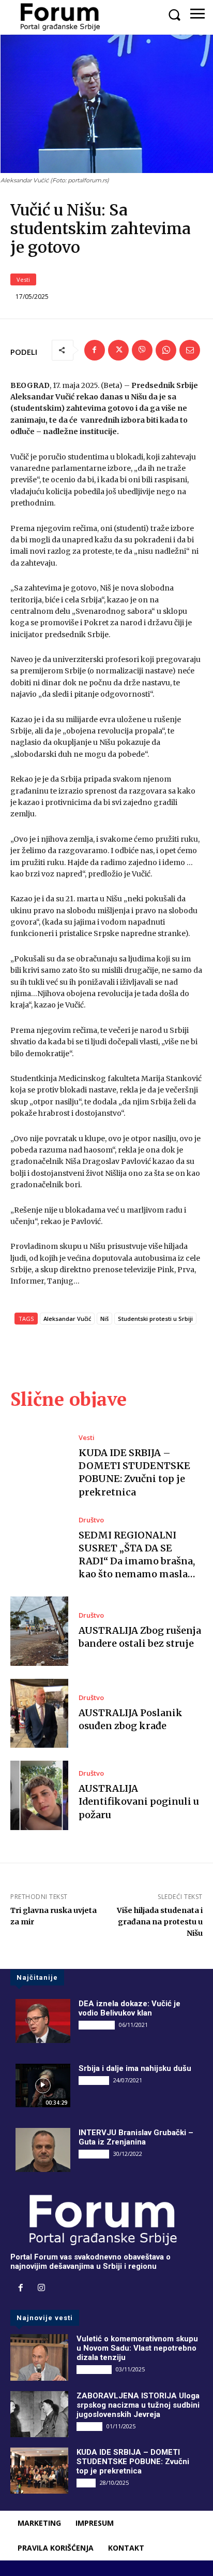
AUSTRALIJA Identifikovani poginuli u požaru (139, 1801)
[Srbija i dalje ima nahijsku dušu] (43, 2085)
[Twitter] (118, 350)
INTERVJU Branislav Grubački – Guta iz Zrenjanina (136, 2137)
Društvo (91, 1520)
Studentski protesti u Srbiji (155, 1319)
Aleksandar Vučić (67, 1319)
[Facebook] (95, 350)
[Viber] (142, 350)
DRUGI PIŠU (97, 2025)
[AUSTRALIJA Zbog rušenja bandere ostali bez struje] (39, 1631)
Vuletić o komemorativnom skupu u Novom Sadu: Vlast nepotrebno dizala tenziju (137, 2348)
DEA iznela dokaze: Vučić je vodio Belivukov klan (130, 2008)
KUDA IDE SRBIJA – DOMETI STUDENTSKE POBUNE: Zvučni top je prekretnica (134, 1472)
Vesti (23, 279)
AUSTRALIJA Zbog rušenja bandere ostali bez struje (140, 1637)
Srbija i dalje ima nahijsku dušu (135, 2068)
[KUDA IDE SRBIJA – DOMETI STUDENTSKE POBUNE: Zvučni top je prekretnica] (39, 1466)
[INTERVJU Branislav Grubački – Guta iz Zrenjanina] (43, 2150)
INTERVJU (94, 2080)
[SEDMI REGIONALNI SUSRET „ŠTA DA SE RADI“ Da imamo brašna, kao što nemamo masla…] (39, 1549)
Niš (104, 1319)
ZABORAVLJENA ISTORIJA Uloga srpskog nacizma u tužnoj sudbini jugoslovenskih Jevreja (138, 2405)
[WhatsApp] (166, 350)
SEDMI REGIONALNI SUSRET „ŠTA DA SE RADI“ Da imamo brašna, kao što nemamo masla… (137, 1555)
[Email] (190, 350)
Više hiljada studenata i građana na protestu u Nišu (160, 1922)
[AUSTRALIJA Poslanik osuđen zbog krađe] (39, 1714)
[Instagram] (41, 2289)
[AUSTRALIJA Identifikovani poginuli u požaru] (39, 1795)
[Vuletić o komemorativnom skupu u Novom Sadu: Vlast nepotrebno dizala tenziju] (39, 2357)
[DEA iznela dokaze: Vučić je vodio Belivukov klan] (43, 2021)
